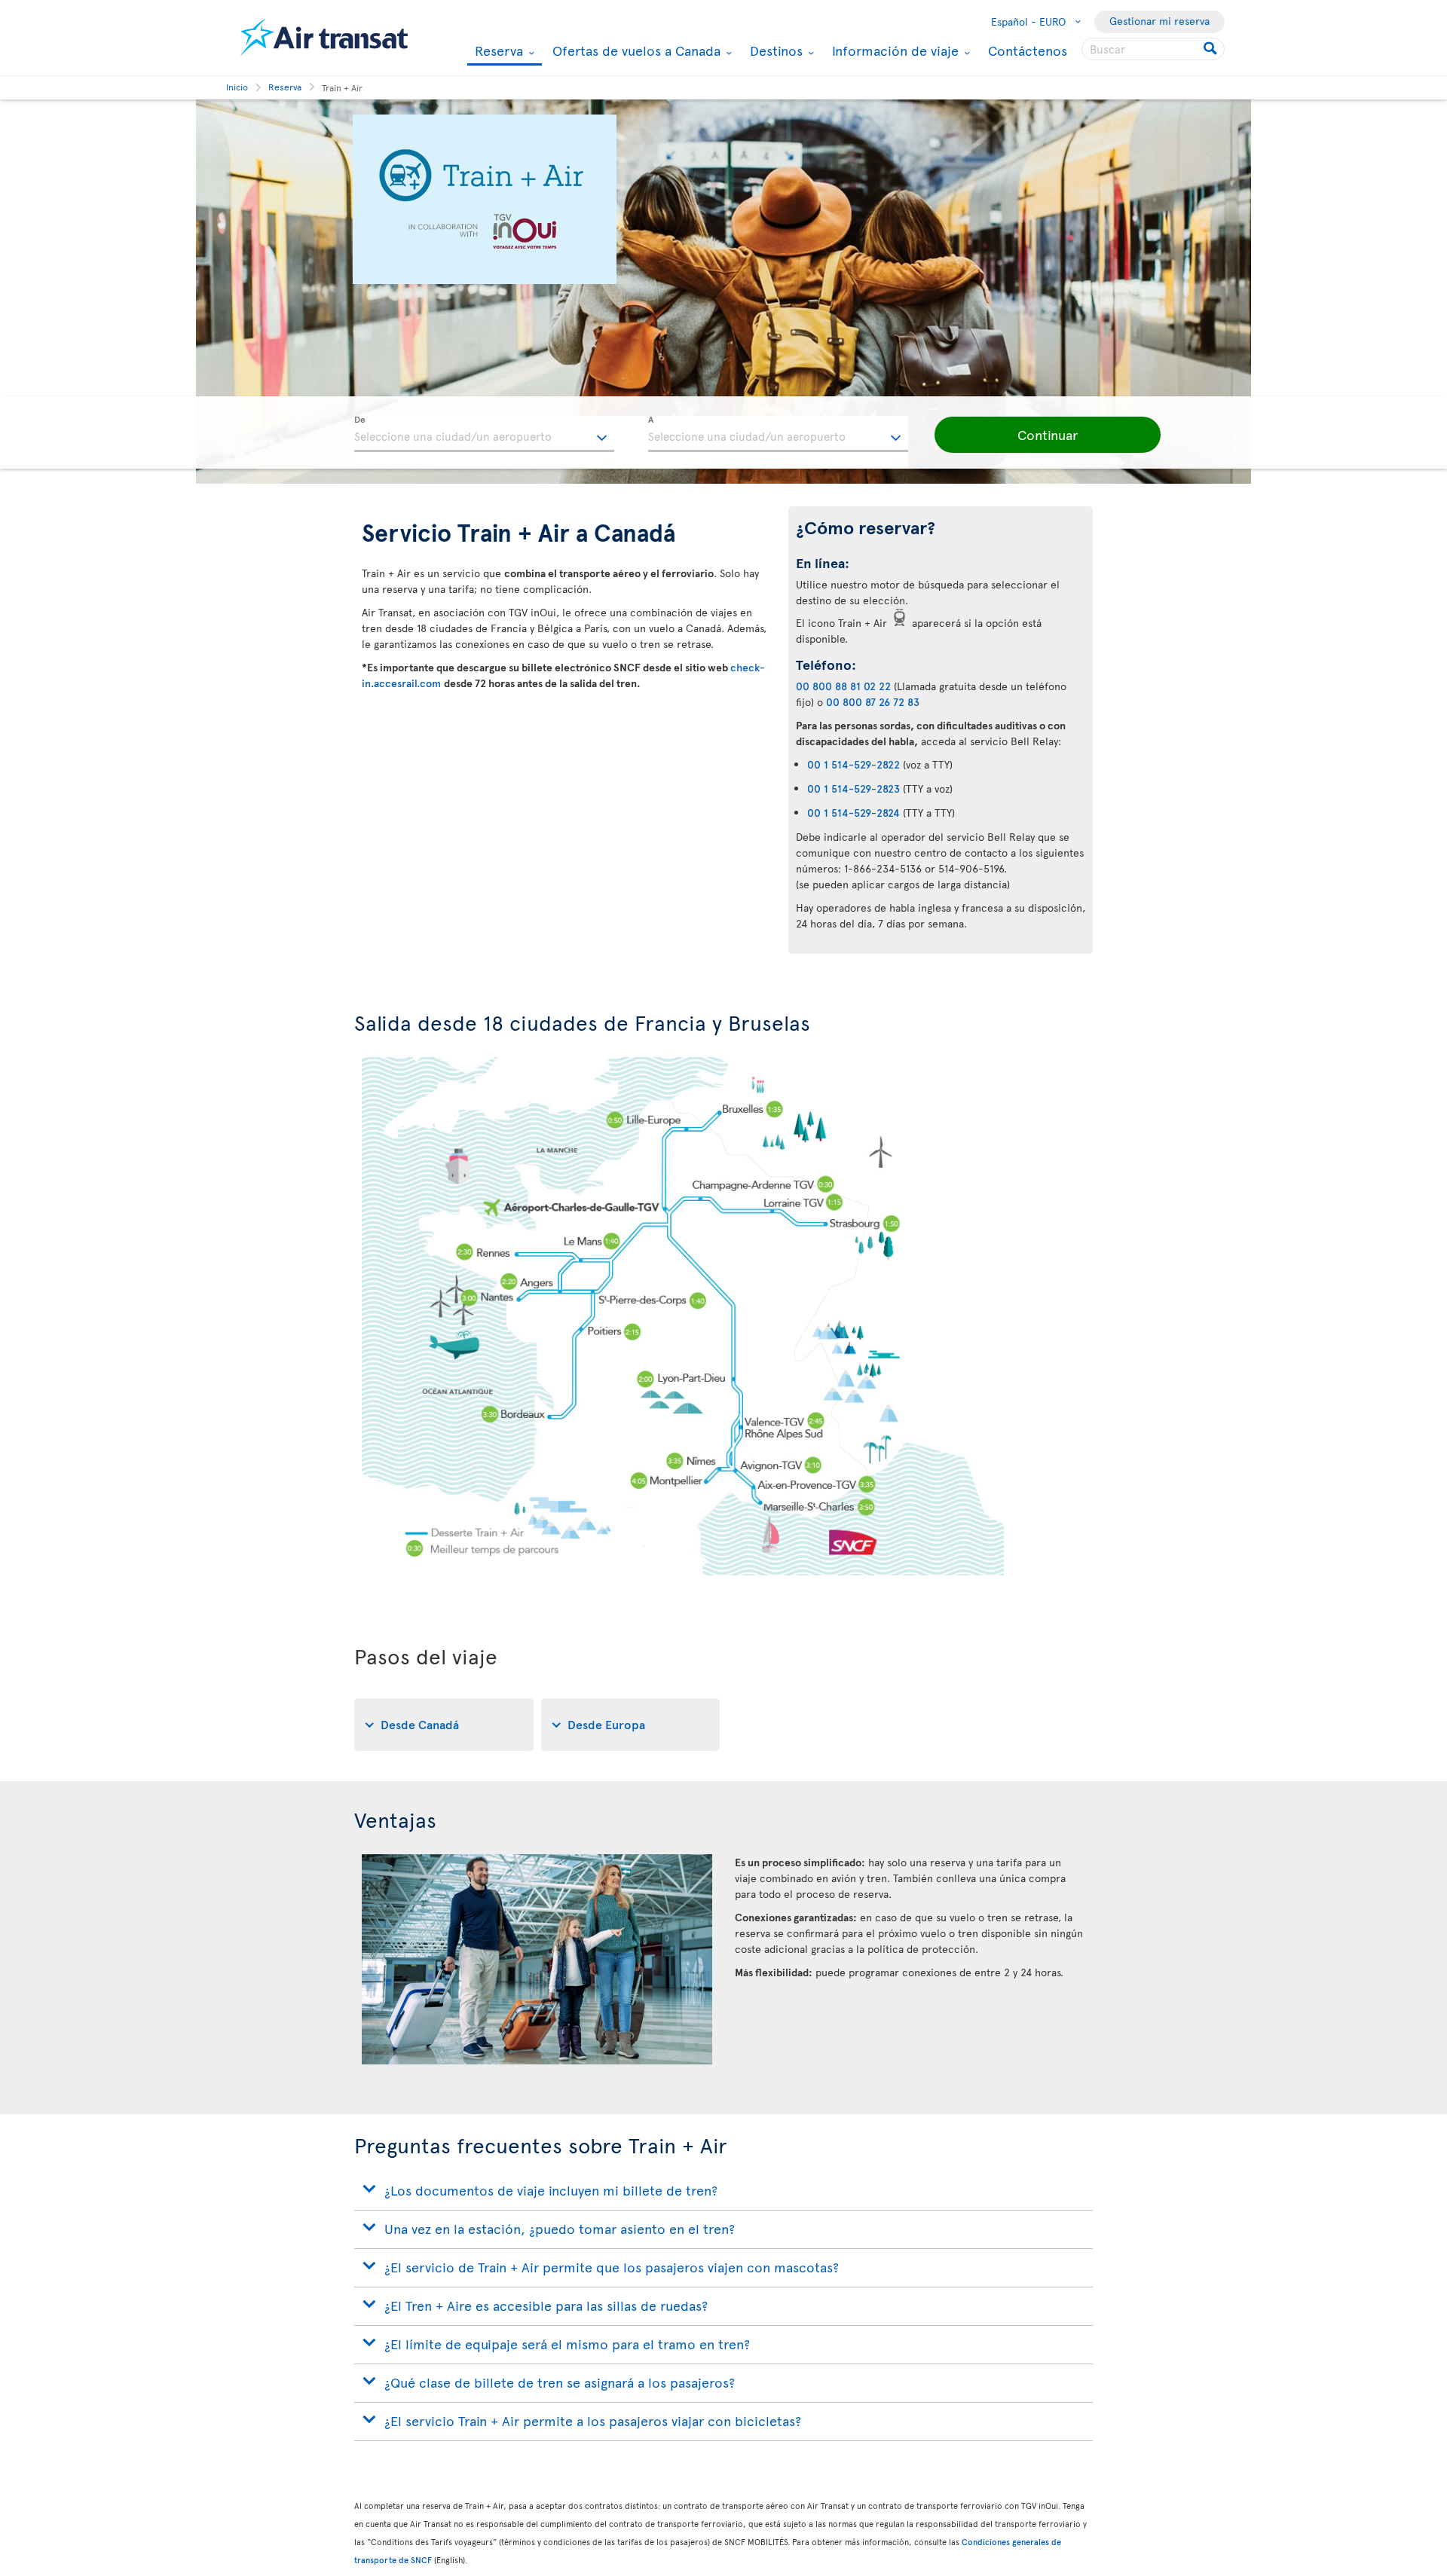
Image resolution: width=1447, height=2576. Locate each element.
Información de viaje (893, 50)
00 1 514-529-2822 (854, 764)
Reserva (497, 52)
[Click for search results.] (1211, 49)
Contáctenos (1028, 50)
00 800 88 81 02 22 (843, 686)
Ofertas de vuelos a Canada (635, 50)
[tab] (444, 1725)
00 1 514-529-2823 (854, 788)
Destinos (774, 50)
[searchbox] (1153, 49)
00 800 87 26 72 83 (873, 702)
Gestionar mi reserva (1159, 21)
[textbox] (484, 434)
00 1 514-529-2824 (854, 813)
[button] (1048, 435)
